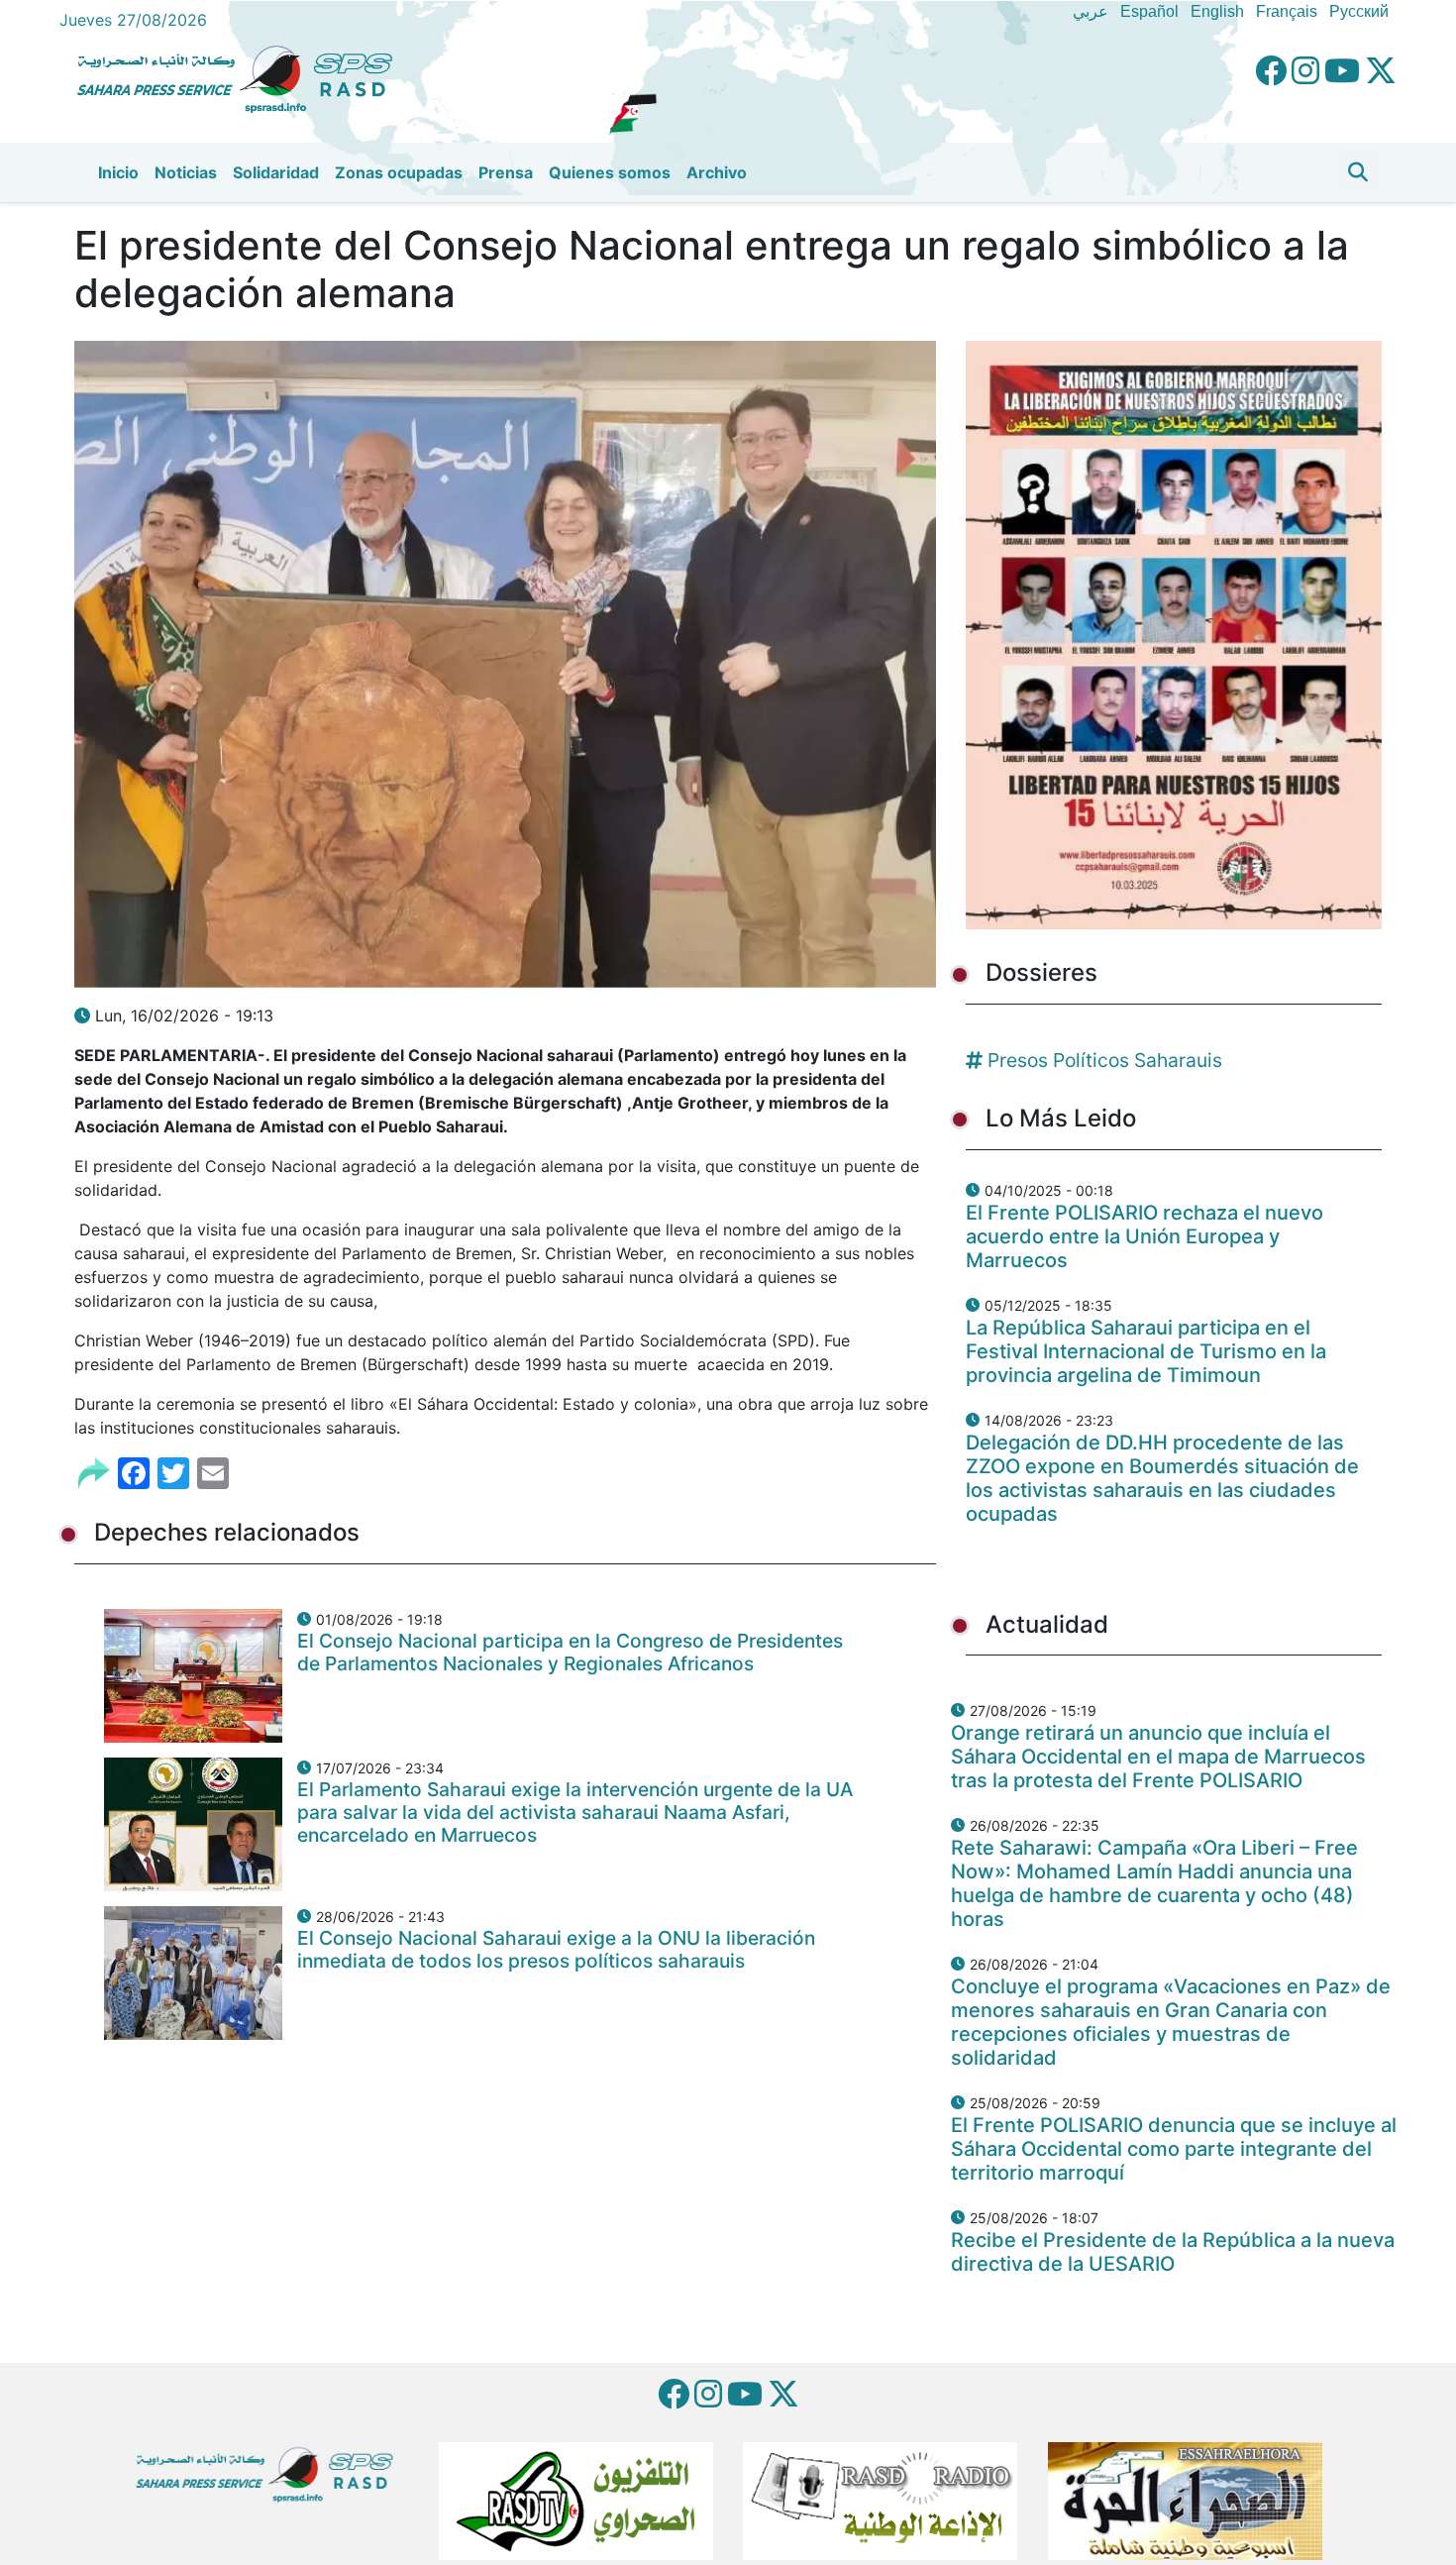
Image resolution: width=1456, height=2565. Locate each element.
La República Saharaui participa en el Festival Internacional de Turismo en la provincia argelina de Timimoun (1146, 1351)
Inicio (118, 172)
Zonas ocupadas (399, 172)
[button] (1358, 172)
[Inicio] (243, 76)
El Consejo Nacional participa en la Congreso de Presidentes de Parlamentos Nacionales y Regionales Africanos (570, 1652)
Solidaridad (276, 172)
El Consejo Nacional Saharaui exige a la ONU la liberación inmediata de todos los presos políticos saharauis (556, 1949)
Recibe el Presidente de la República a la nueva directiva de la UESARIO (1173, 2252)
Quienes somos (610, 172)
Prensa (506, 172)
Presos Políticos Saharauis (1105, 1060)
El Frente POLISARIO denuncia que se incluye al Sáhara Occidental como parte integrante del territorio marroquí (1174, 2149)
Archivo (717, 172)
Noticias (186, 172)
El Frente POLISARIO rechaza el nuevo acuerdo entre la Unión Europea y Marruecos (1144, 1236)
